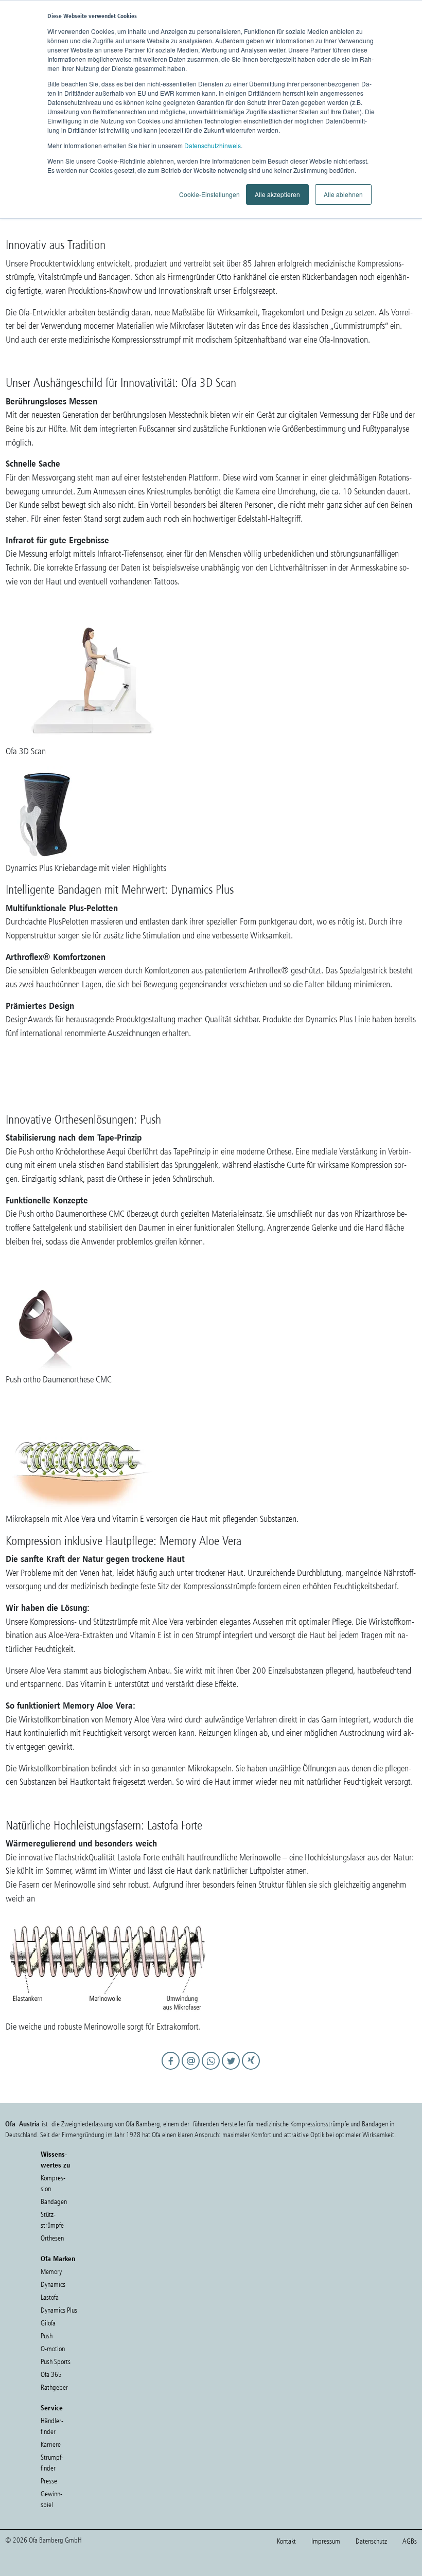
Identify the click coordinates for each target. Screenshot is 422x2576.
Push (47, 2336)
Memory (51, 2272)
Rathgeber (54, 2387)
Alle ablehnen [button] (343, 194)
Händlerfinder (52, 2426)
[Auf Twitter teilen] (232, 2070)
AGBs (410, 2541)
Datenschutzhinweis (213, 145)
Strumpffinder (52, 2463)
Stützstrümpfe (52, 2220)
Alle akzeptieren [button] (277, 194)
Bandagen (54, 2202)
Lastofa (50, 2297)
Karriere (51, 2445)
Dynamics (53, 2285)
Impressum (326, 2541)
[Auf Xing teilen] (251, 2070)
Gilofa (48, 2323)
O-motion (53, 2349)
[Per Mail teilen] (192, 2070)
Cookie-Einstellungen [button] (209, 194)
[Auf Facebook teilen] (172, 2070)
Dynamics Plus (59, 2310)
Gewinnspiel (51, 2499)
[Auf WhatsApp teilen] (212, 2070)
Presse (49, 2481)
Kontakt (286, 2541)
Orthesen (52, 2238)
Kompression (53, 2183)
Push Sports (56, 2362)
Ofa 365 (51, 2375)
